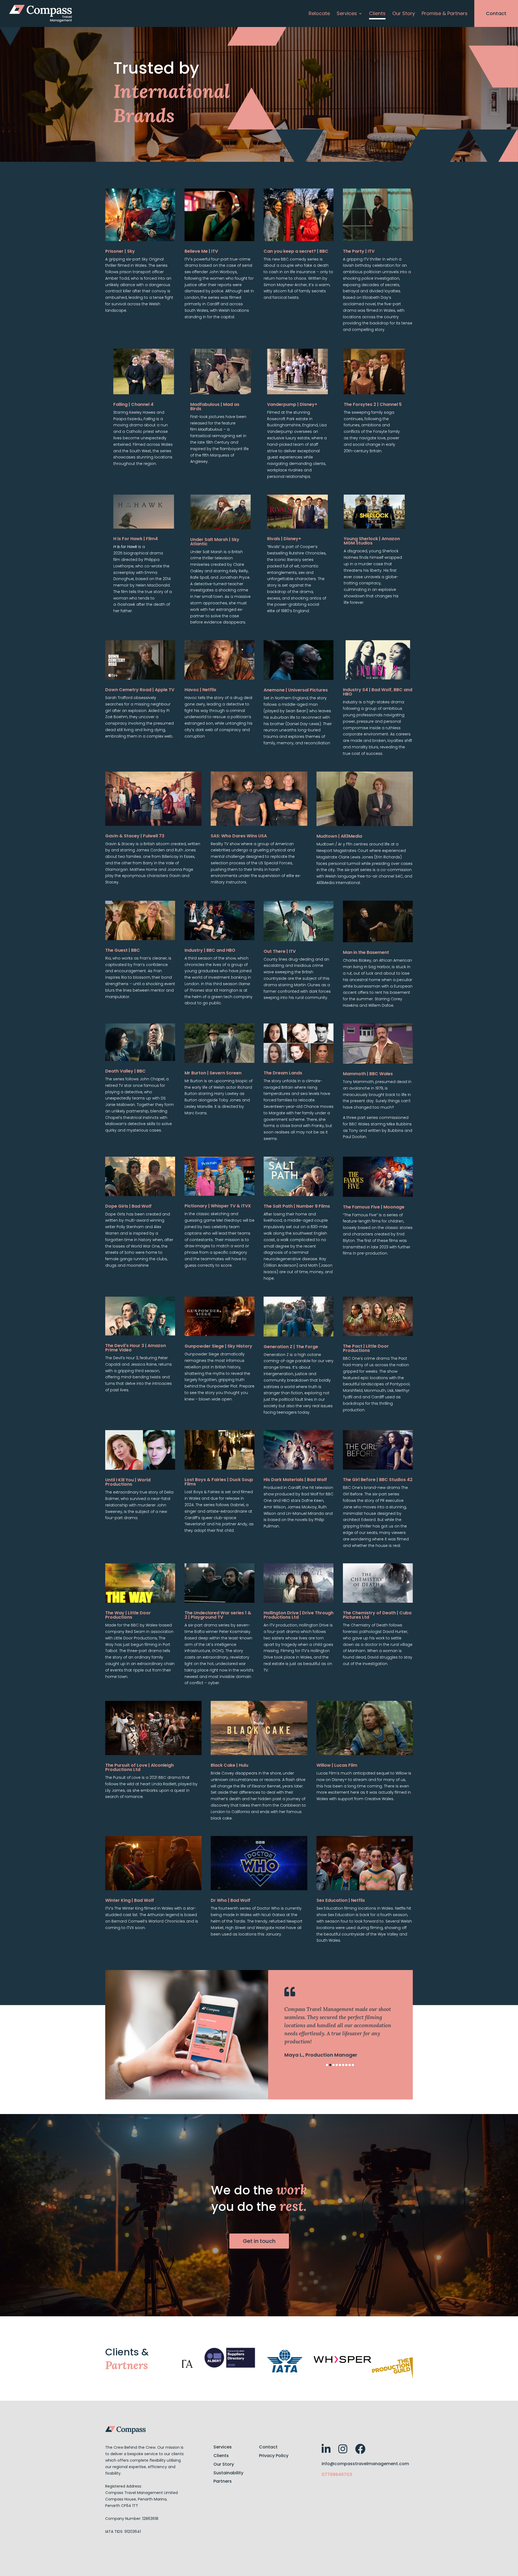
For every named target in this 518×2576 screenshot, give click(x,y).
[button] (327, 2065)
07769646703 (337, 2474)
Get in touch (259, 2241)
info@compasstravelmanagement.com (365, 2464)
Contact (496, 13)
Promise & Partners (445, 14)
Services (347, 14)
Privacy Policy (274, 2456)
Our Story (404, 14)
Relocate (319, 14)
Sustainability (228, 2473)
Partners (223, 2481)
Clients (377, 14)
